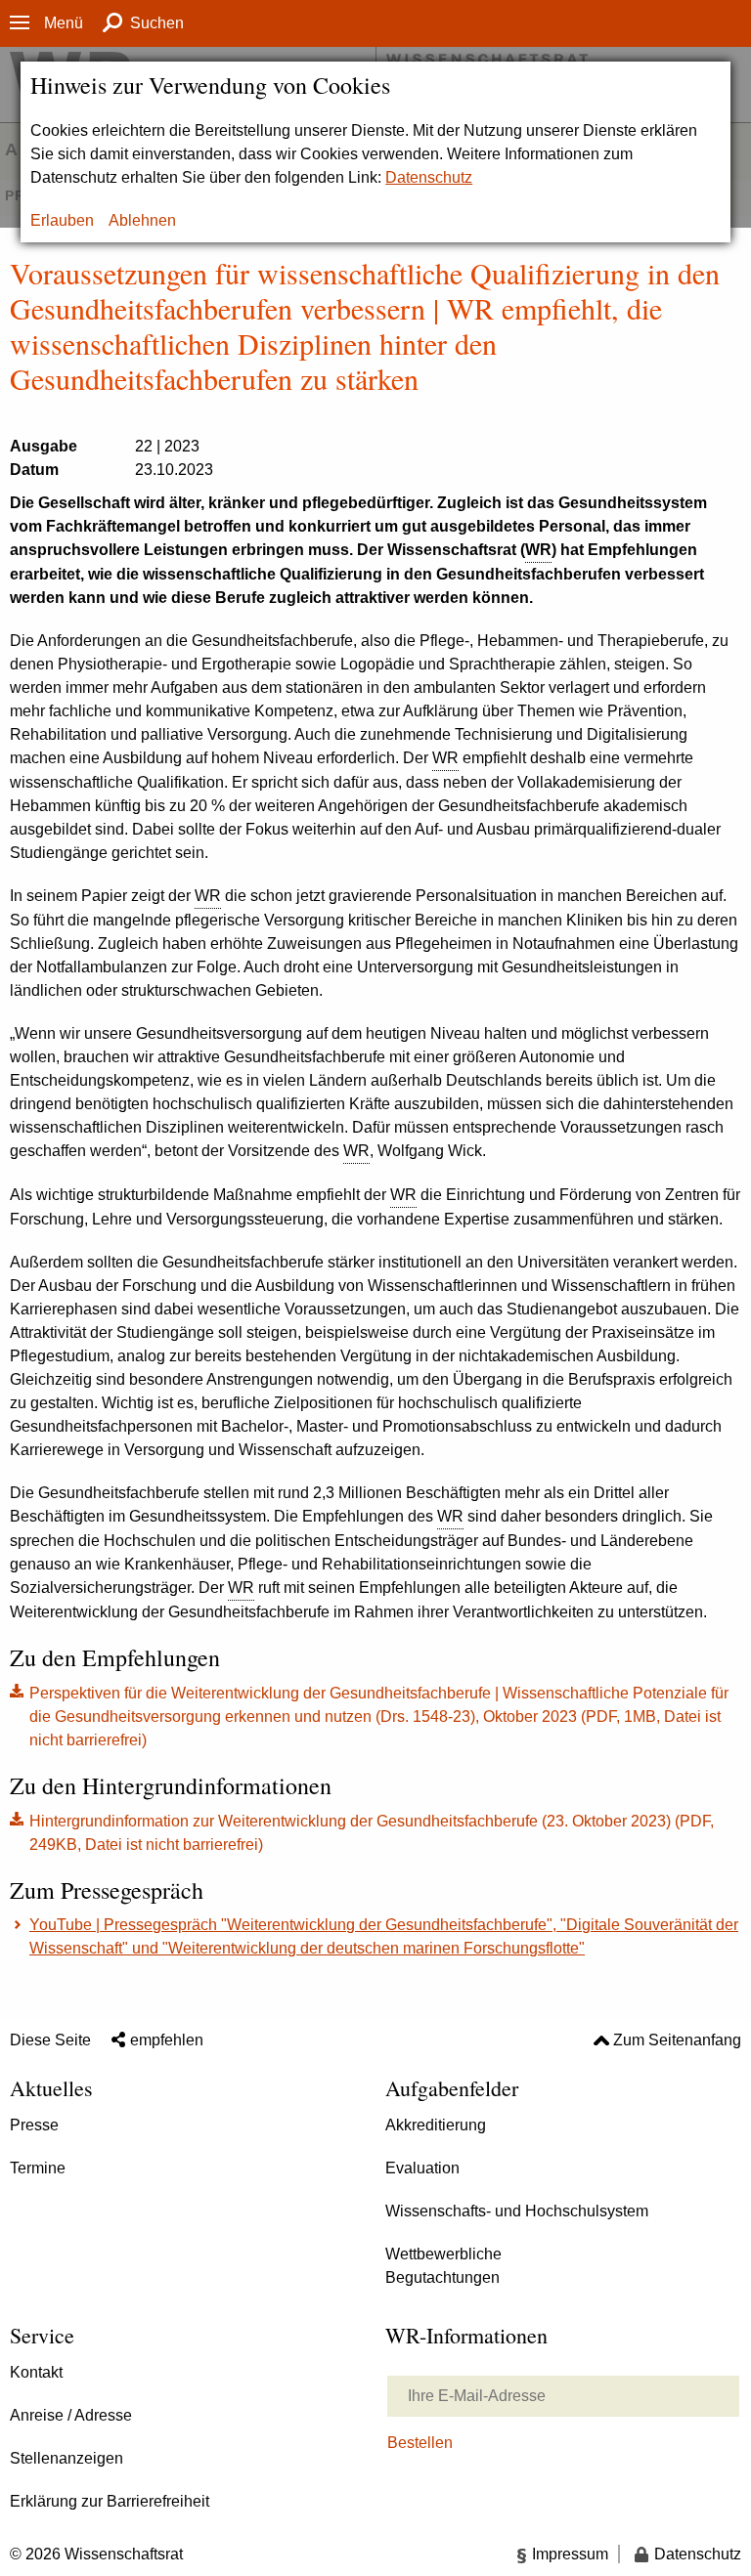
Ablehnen (142, 220)
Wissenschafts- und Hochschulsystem (517, 2211)
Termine (38, 2168)
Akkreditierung (436, 2125)
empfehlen (167, 2040)
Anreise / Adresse (71, 2415)
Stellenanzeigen (66, 2458)
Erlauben (62, 220)
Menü (64, 23)
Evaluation (422, 2168)
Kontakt (36, 2372)
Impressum (570, 2554)
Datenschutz (429, 177)
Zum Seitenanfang (677, 2040)
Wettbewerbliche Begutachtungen (443, 2266)
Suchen (157, 23)
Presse (34, 2125)
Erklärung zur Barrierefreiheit (110, 2501)
